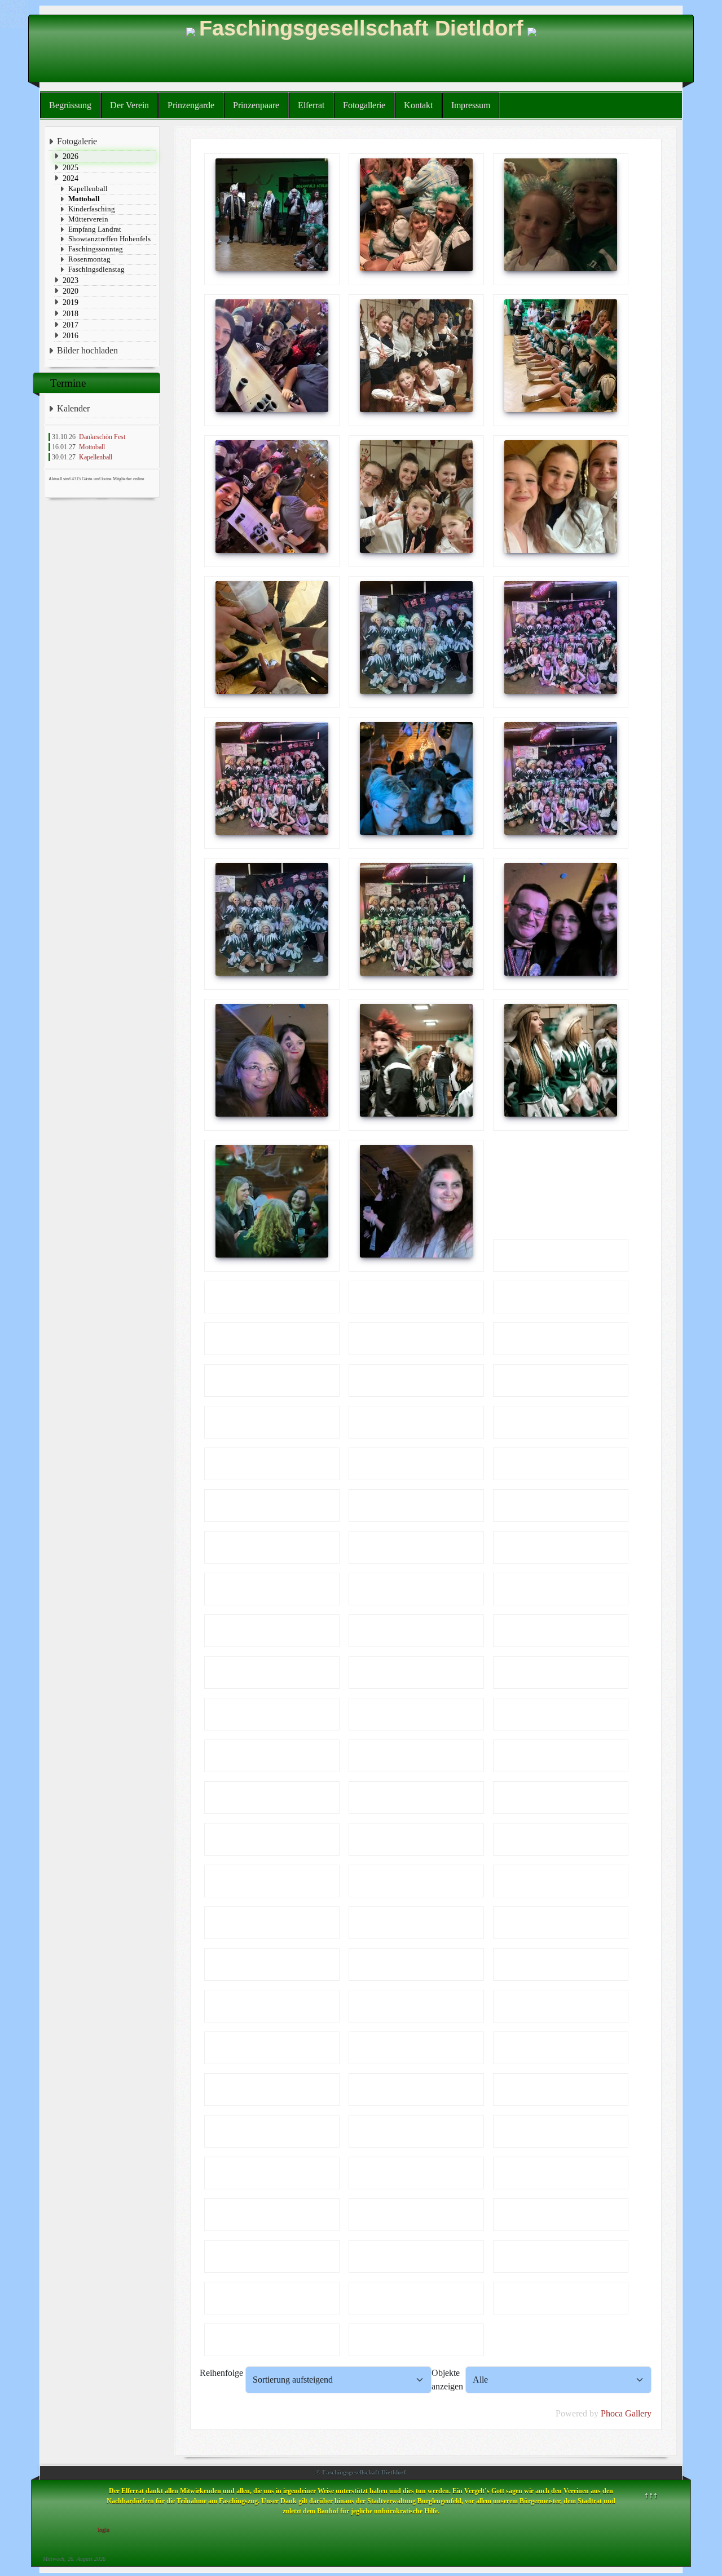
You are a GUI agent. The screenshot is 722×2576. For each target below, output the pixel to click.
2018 (71, 313)
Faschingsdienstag (96, 269)
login (104, 2529)
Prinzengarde (191, 105)
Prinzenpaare (256, 105)
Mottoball (84, 199)
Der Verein (129, 105)
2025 (71, 167)
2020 (71, 291)
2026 (71, 156)
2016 (71, 335)
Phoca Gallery (626, 2413)
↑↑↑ (651, 2495)
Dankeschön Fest (102, 437)
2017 (71, 325)
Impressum (471, 105)
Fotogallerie (364, 105)
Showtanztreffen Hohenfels (109, 239)
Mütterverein (88, 219)
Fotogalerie (77, 141)
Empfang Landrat (95, 229)
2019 (71, 302)
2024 (71, 178)
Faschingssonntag (96, 249)
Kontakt (418, 105)
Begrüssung (70, 105)
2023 (71, 280)
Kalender (73, 408)
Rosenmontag (89, 259)
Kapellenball (88, 189)
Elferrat (311, 105)
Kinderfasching (92, 209)
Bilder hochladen (87, 350)
